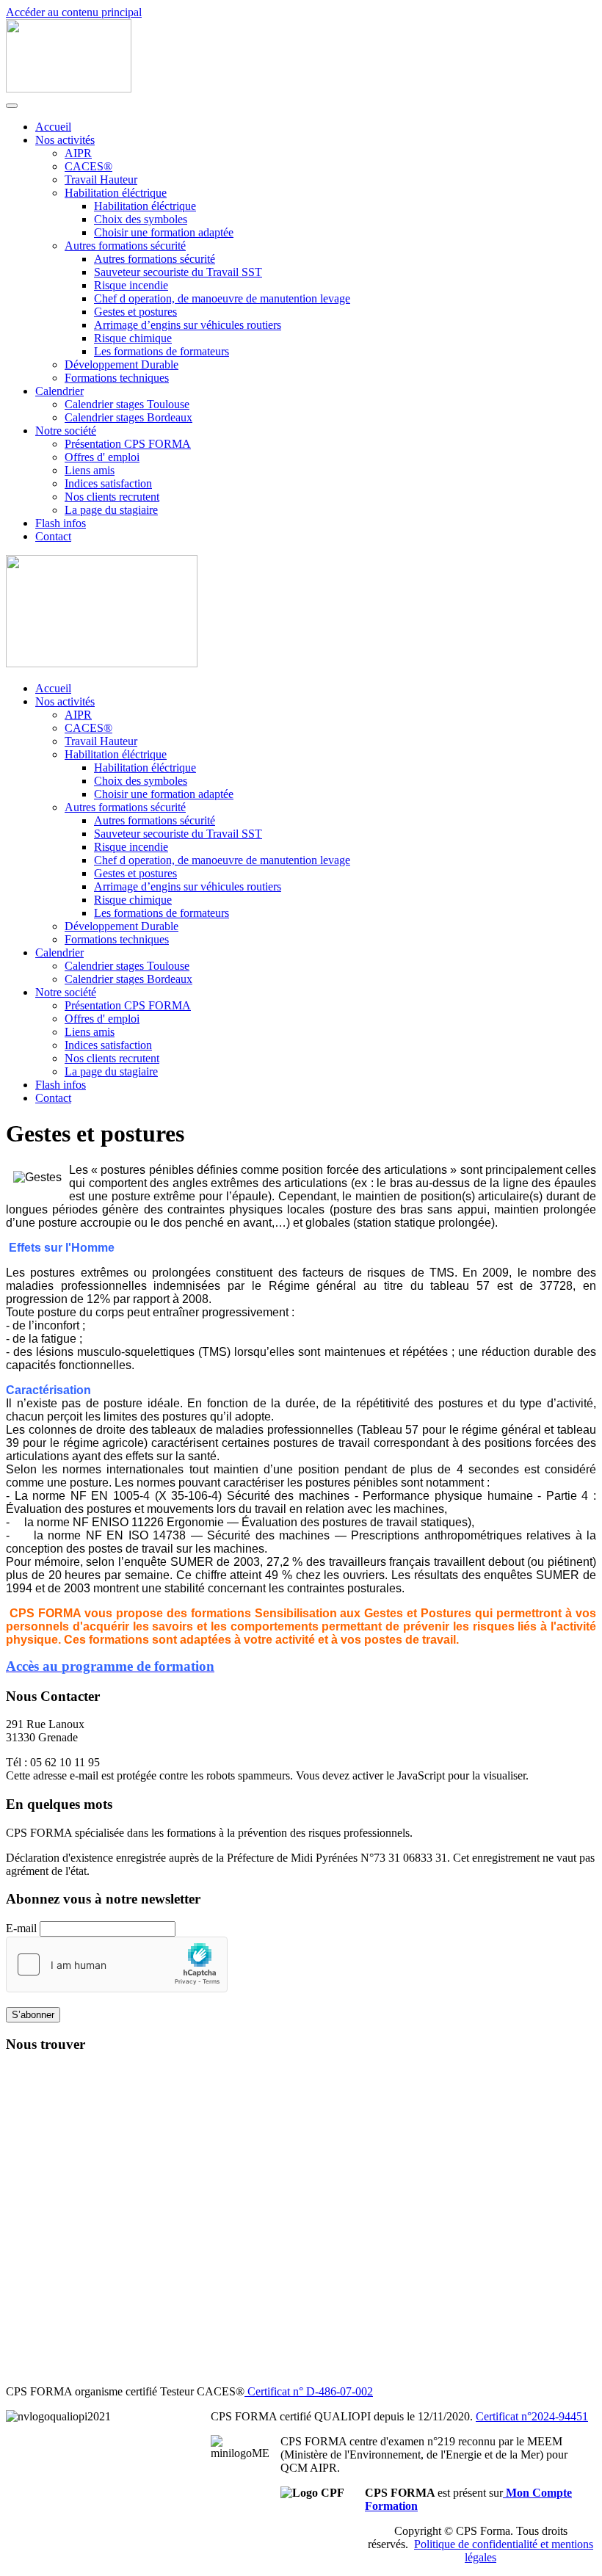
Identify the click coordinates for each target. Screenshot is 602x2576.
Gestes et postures (135, 312)
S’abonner (33, 2015)
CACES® (88, 166)
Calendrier (59, 391)
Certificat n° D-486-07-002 (309, 2391)
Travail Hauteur (101, 179)
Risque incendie (131, 285)
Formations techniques (117, 378)
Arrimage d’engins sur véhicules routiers (188, 325)
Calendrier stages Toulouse (127, 404)
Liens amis (90, 470)
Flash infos (61, 523)
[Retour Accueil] (69, 88)
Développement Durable (122, 364)
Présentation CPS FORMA (128, 444)
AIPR (78, 153)
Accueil (53, 127)
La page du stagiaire (111, 510)
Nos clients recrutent (112, 497)
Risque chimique (133, 338)
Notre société (66, 431)
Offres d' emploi (102, 457)
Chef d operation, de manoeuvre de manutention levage (222, 298)
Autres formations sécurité (125, 246)
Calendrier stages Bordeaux (128, 417)
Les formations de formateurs (162, 351)
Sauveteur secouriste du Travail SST (178, 272)
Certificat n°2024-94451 (532, 2416)
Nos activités (65, 140)
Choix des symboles (141, 219)
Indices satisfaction (108, 483)
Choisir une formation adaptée (164, 232)
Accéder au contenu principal (74, 12)
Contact (53, 536)
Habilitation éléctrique (116, 193)
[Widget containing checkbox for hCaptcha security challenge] (117, 1964)
